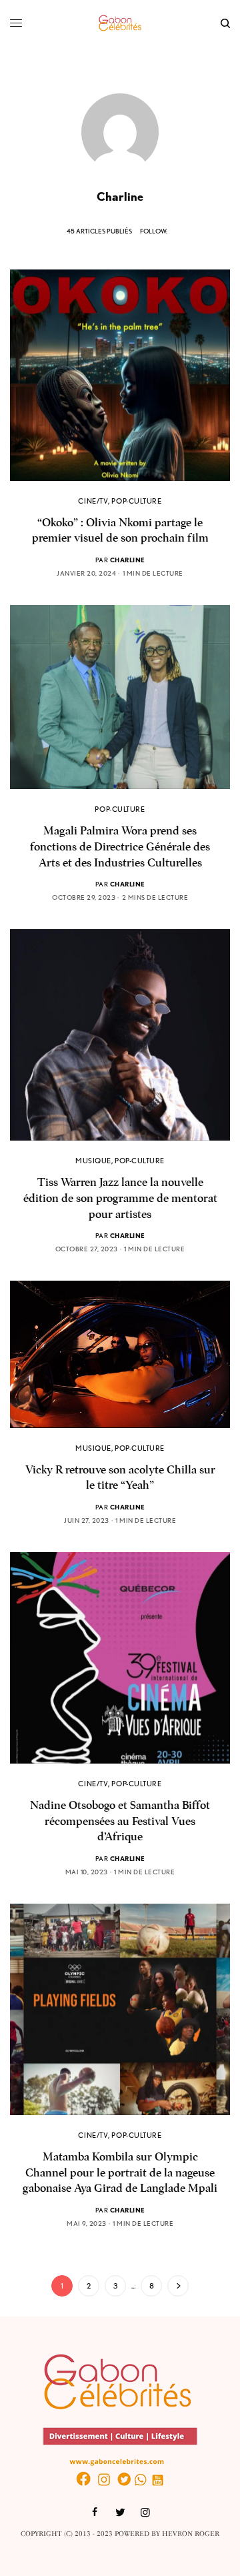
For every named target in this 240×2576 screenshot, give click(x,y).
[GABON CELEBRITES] (120, 23)
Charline (128, 560)
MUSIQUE (93, 1161)
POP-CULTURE (136, 501)
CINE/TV (93, 501)
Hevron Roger (191, 2534)
